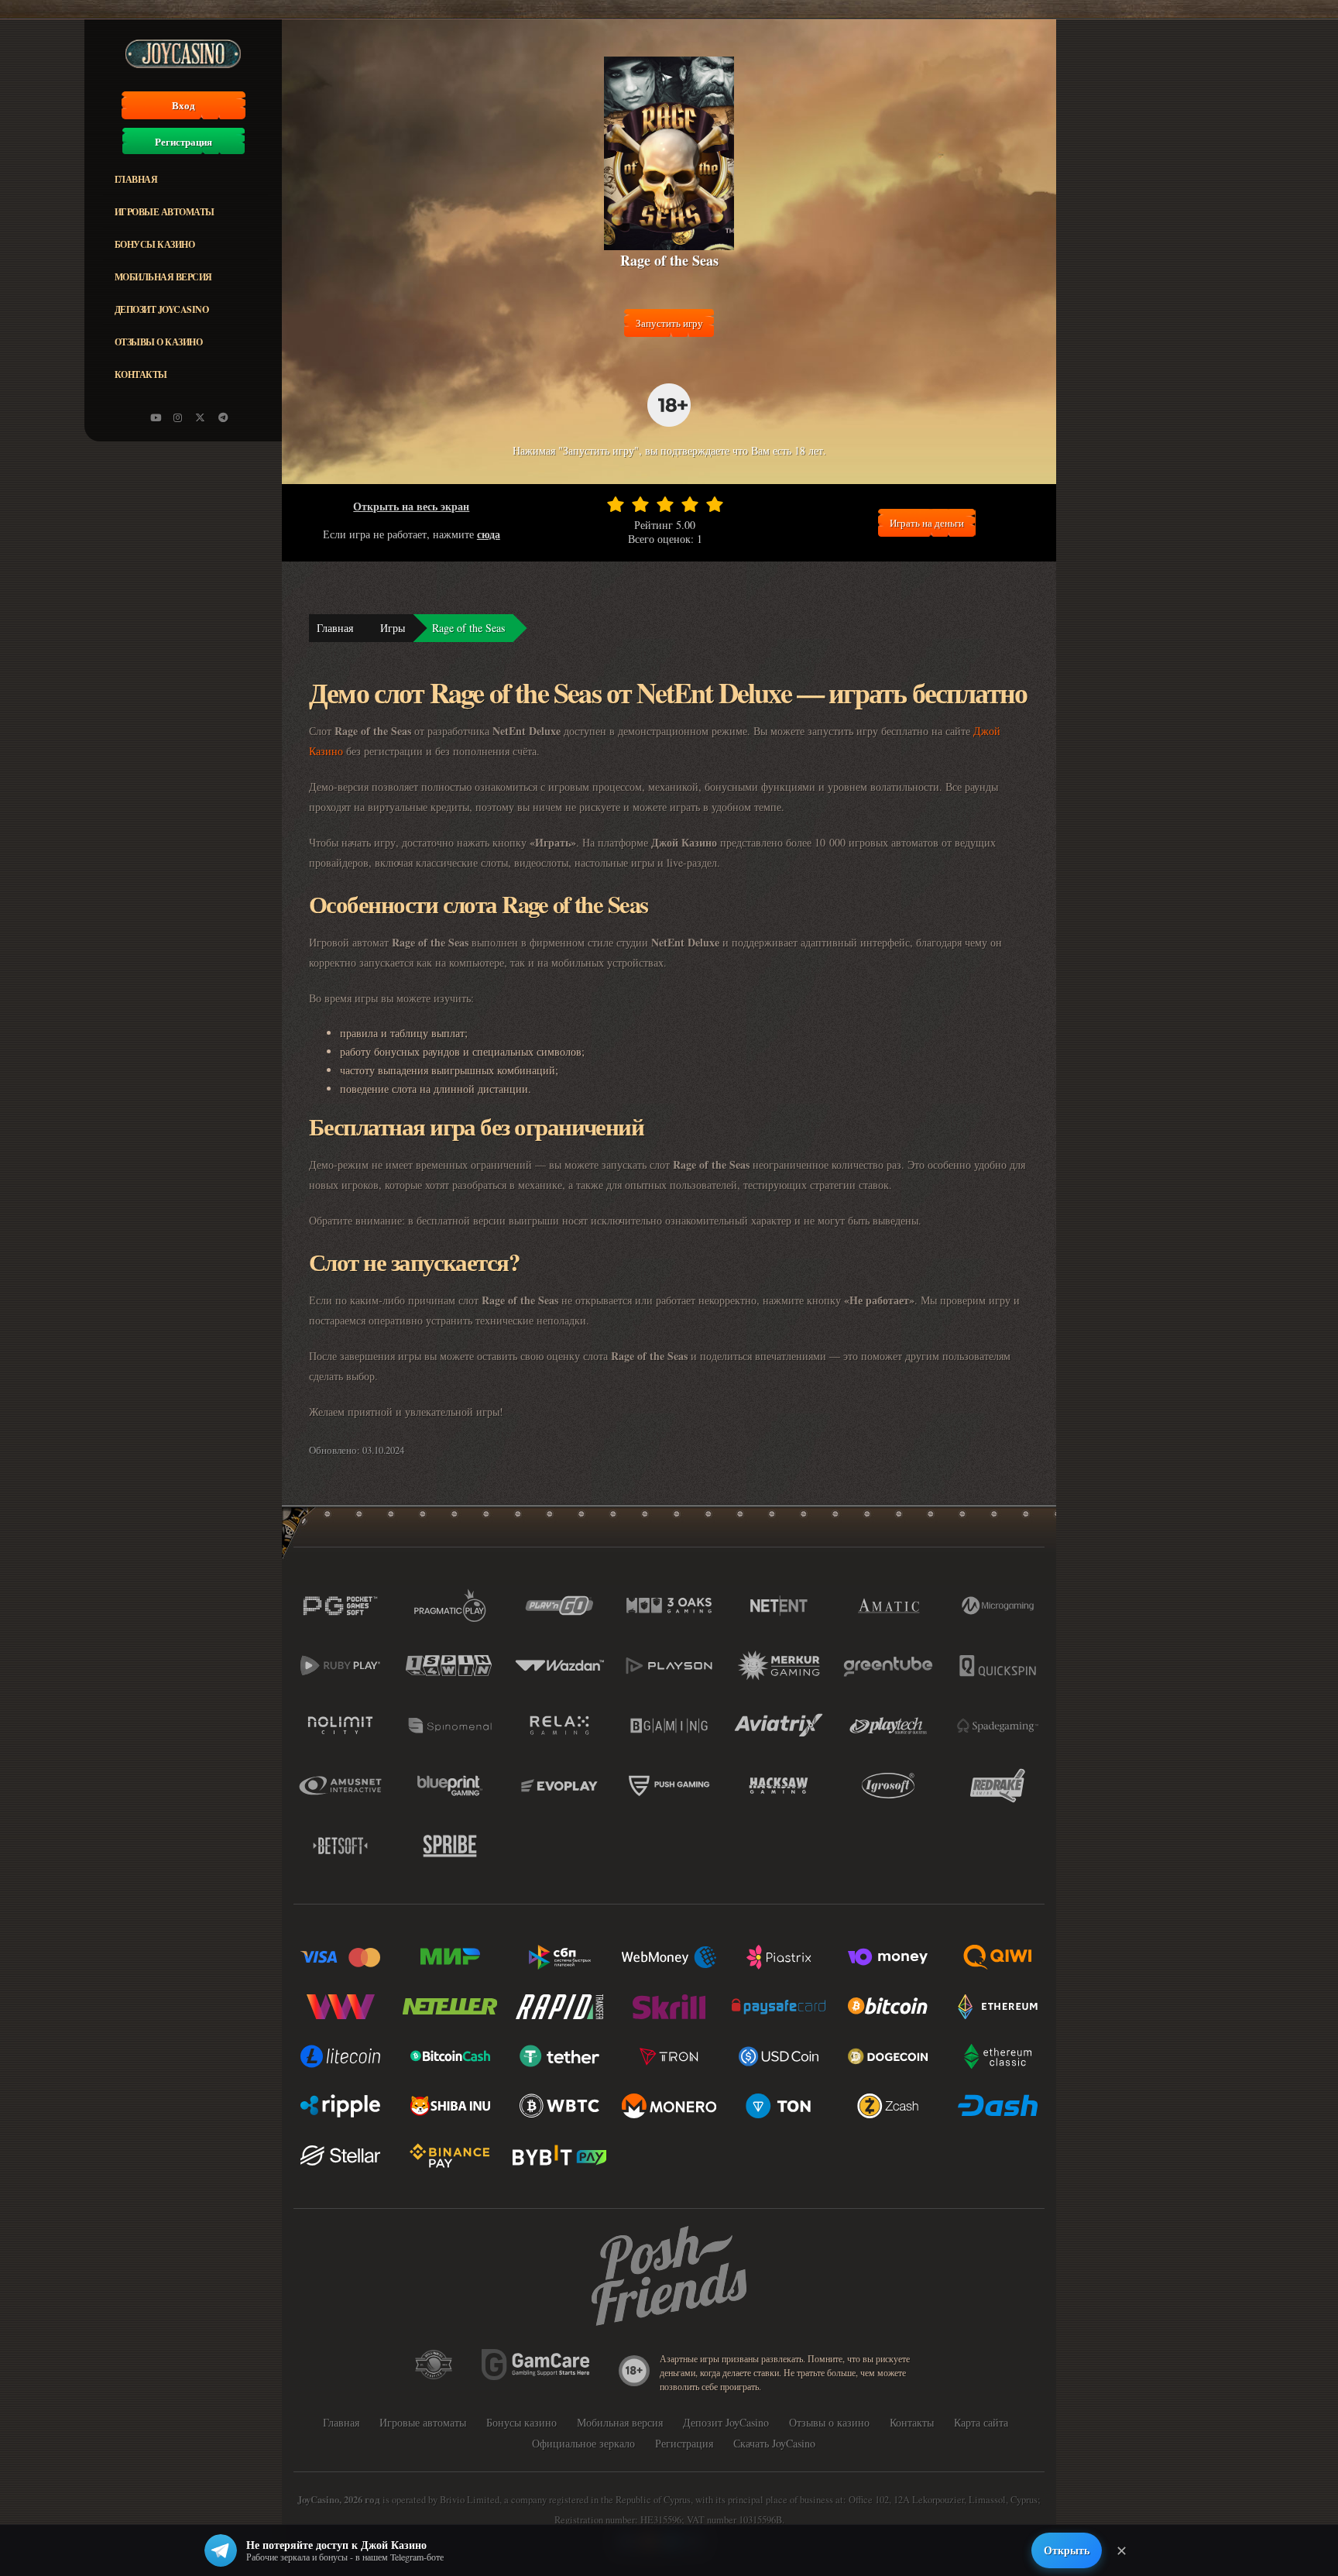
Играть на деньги (927, 523)
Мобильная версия (163, 277)
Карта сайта (981, 2422)
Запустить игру (669, 323)
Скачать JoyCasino (774, 2443)
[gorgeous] (715, 504)
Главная (136, 179)
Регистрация (184, 142)
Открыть (1067, 2550)
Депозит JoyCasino (162, 309)
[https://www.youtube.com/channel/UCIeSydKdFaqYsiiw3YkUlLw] (156, 417)
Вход (184, 105)
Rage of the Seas (468, 628)
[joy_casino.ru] (178, 417)
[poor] (640, 504)
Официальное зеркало (583, 2443)
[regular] (665, 504)
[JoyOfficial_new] (201, 417)
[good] (690, 504)
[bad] (616, 504)
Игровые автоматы (165, 212)
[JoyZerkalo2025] (223, 417)
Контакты (141, 374)
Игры (393, 628)
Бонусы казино (155, 244)
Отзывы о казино (159, 342)
